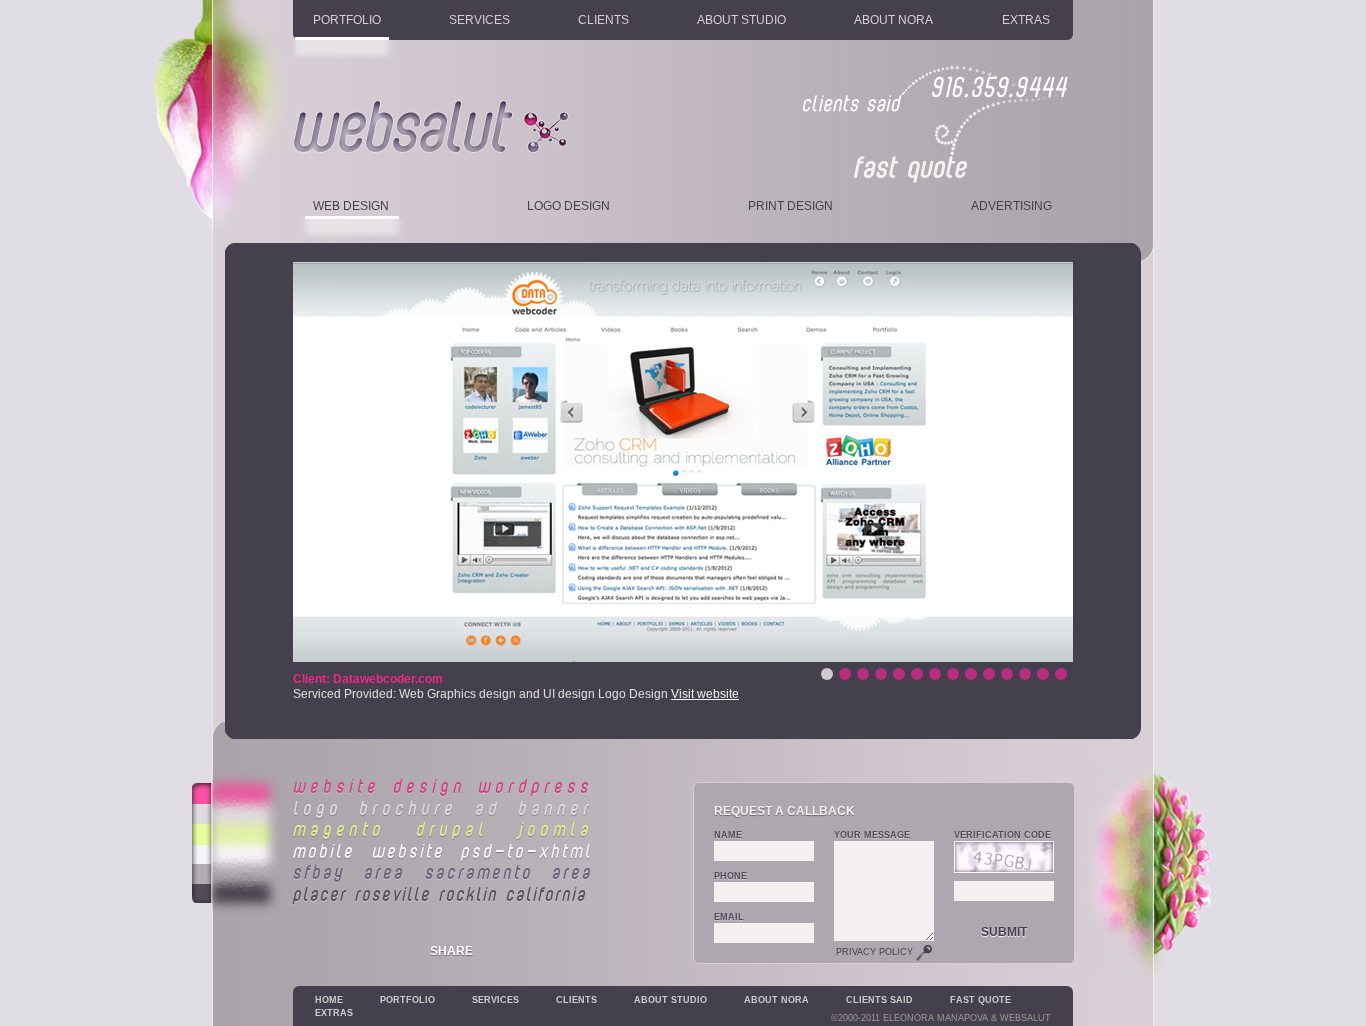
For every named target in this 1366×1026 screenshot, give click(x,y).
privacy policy (876, 952)
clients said (879, 1000)
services (479, 20)
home (329, 1000)
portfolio (347, 20)
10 (899, 674)
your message (872, 835)
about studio (741, 20)
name (728, 835)
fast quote (980, 1000)
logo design (568, 206)
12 (863, 674)
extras (1026, 20)
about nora (893, 20)
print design (790, 206)
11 (881, 674)
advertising (1011, 206)
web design (351, 206)
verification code (1002, 835)
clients (603, 20)
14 (827, 674)
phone (730, 876)
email (729, 917)
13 (845, 674)
